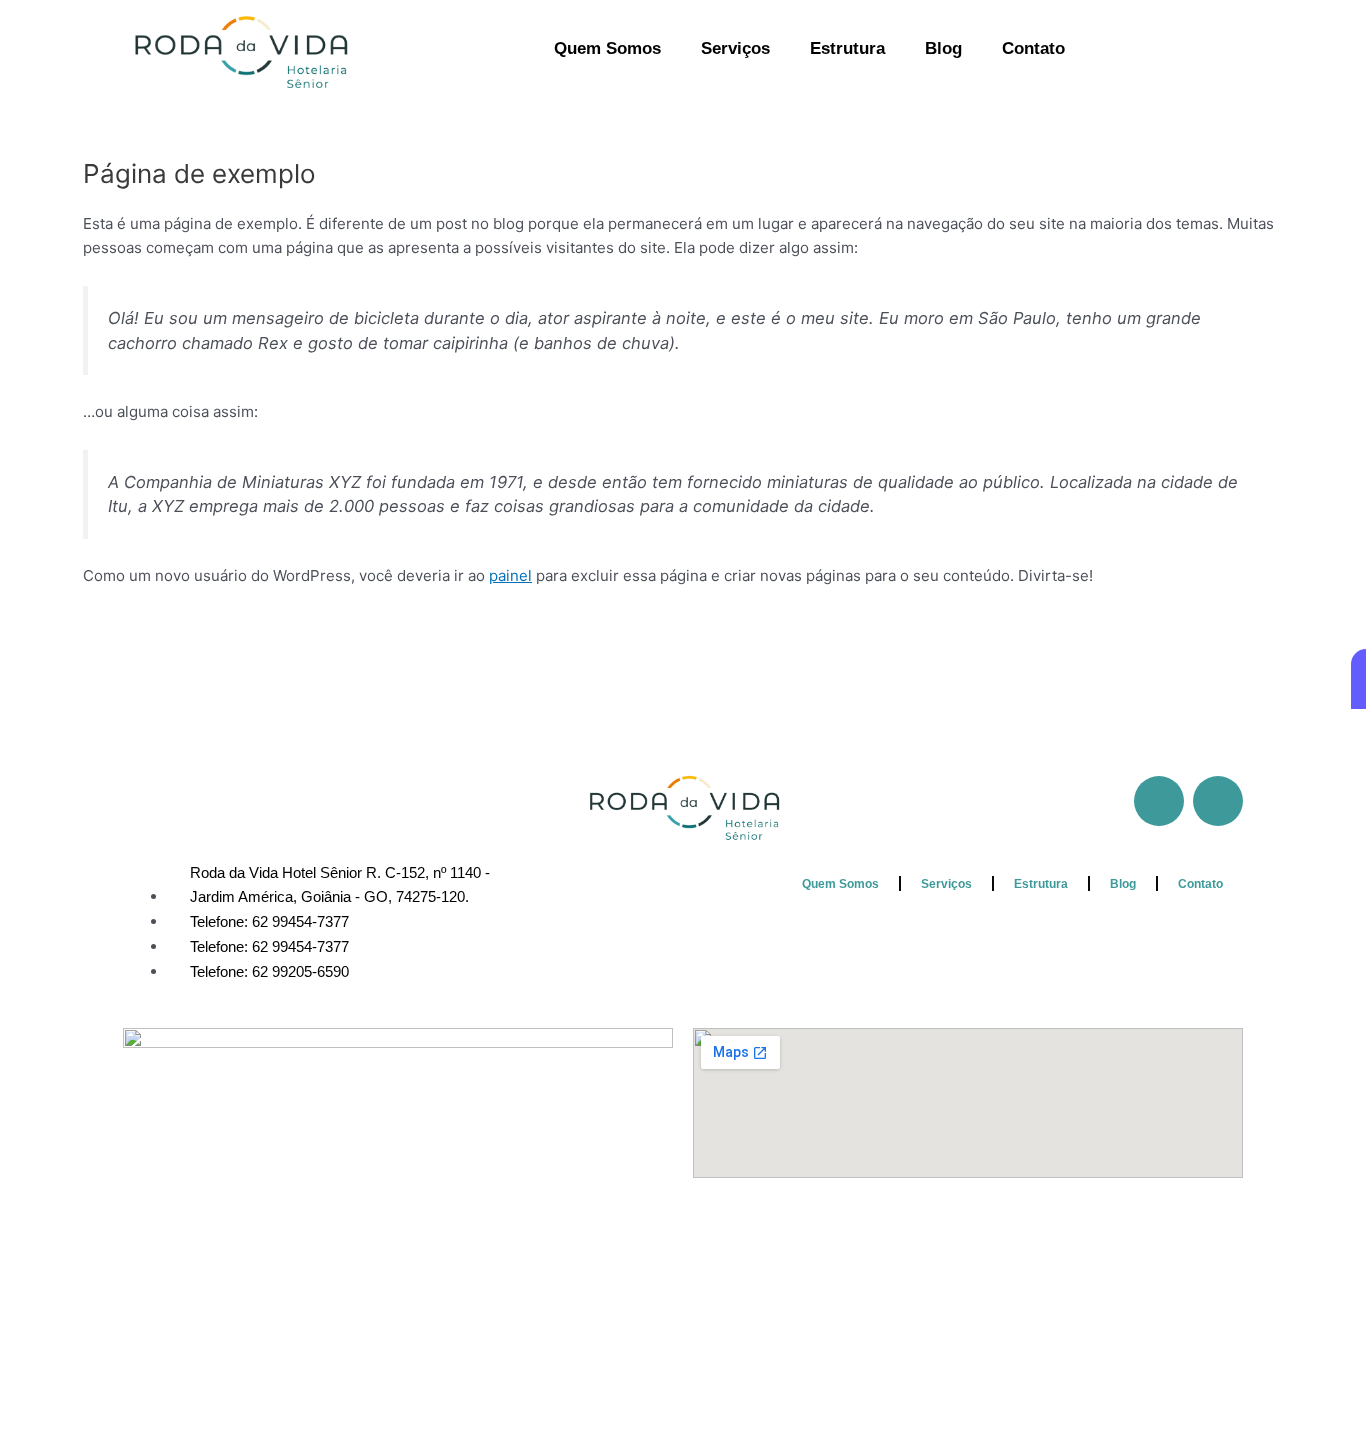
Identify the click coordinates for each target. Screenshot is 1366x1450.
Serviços (735, 48)
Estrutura (847, 48)
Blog (943, 48)
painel (510, 575)
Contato (1033, 48)
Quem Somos (607, 48)
